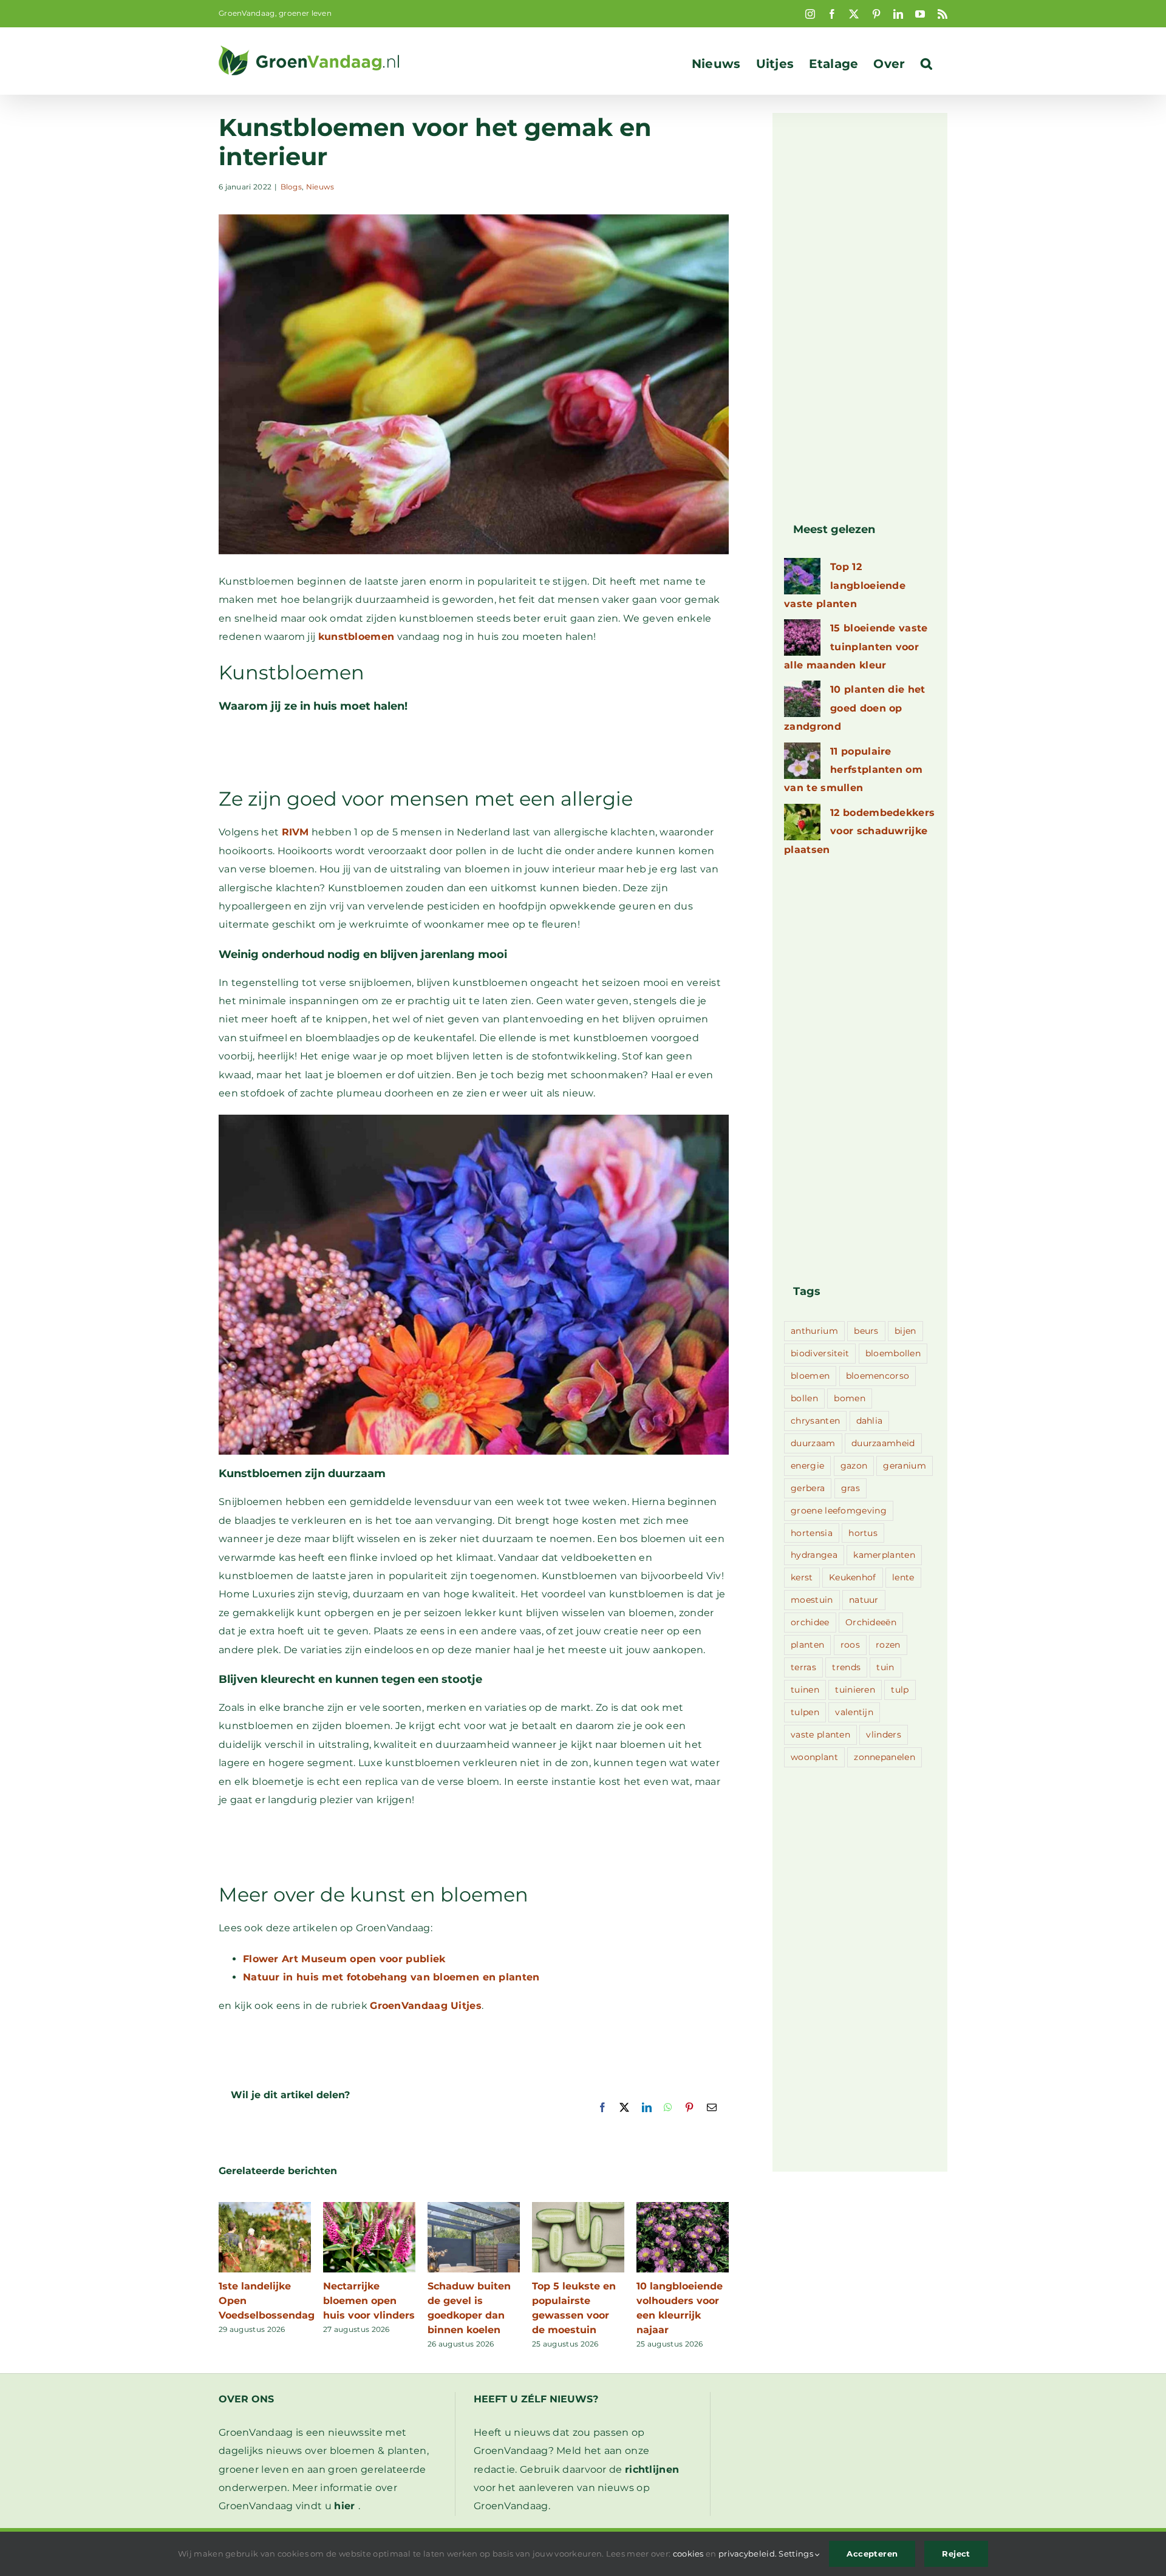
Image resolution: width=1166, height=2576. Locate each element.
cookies (688, 2554)
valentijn (854, 1712)
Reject (956, 2554)
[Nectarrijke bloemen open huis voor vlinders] (369, 2208)
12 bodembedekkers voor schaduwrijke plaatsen (859, 831)
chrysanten (815, 1421)
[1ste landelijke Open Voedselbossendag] (265, 2208)
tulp (900, 1690)
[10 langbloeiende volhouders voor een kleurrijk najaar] (683, 2208)
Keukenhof (853, 1577)
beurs (866, 1331)
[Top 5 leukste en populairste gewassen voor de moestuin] (578, 2208)
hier (344, 2506)
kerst (802, 1577)
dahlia (870, 1421)
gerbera (808, 1488)
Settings (797, 2554)
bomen (850, 1398)
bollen (804, 1398)
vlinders (883, 1735)
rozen (888, 1645)
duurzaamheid (883, 1443)
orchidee (810, 1622)
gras (851, 1488)
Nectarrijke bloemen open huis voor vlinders (369, 2301)
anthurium (814, 1331)
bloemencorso (878, 1376)
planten (807, 1645)
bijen (905, 1331)
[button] (926, 64)
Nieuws (320, 187)
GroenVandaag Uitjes (426, 2006)
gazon (854, 1466)
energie (807, 1466)
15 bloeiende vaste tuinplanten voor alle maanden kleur (856, 647)
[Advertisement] (474, 755)
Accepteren (872, 2554)
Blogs (291, 187)
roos (850, 1645)
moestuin (812, 1600)
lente (903, 1577)
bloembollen (893, 1353)
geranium (904, 1466)
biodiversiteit (820, 1353)
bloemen (810, 1376)
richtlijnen (652, 2469)
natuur (864, 1600)
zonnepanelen (885, 1757)
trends (846, 1667)
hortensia (812, 1533)
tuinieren (855, 1690)
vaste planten (820, 1735)
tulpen (805, 1712)
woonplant (814, 1757)
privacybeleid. (748, 2554)
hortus (863, 1533)
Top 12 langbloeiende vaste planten (845, 585)
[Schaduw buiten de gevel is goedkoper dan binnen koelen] (474, 2208)
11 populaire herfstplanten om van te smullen (853, 770)
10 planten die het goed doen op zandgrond (854, 708)
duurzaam (813, 1443)
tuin (885, 1667)
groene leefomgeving (839, 1511)
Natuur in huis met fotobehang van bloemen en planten (391, 1977)
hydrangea (814, 1555)
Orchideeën (871, 1622)
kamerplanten (884, 1555)
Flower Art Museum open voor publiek (344, 1959)
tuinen (805, 1690)
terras (803, 1667)
